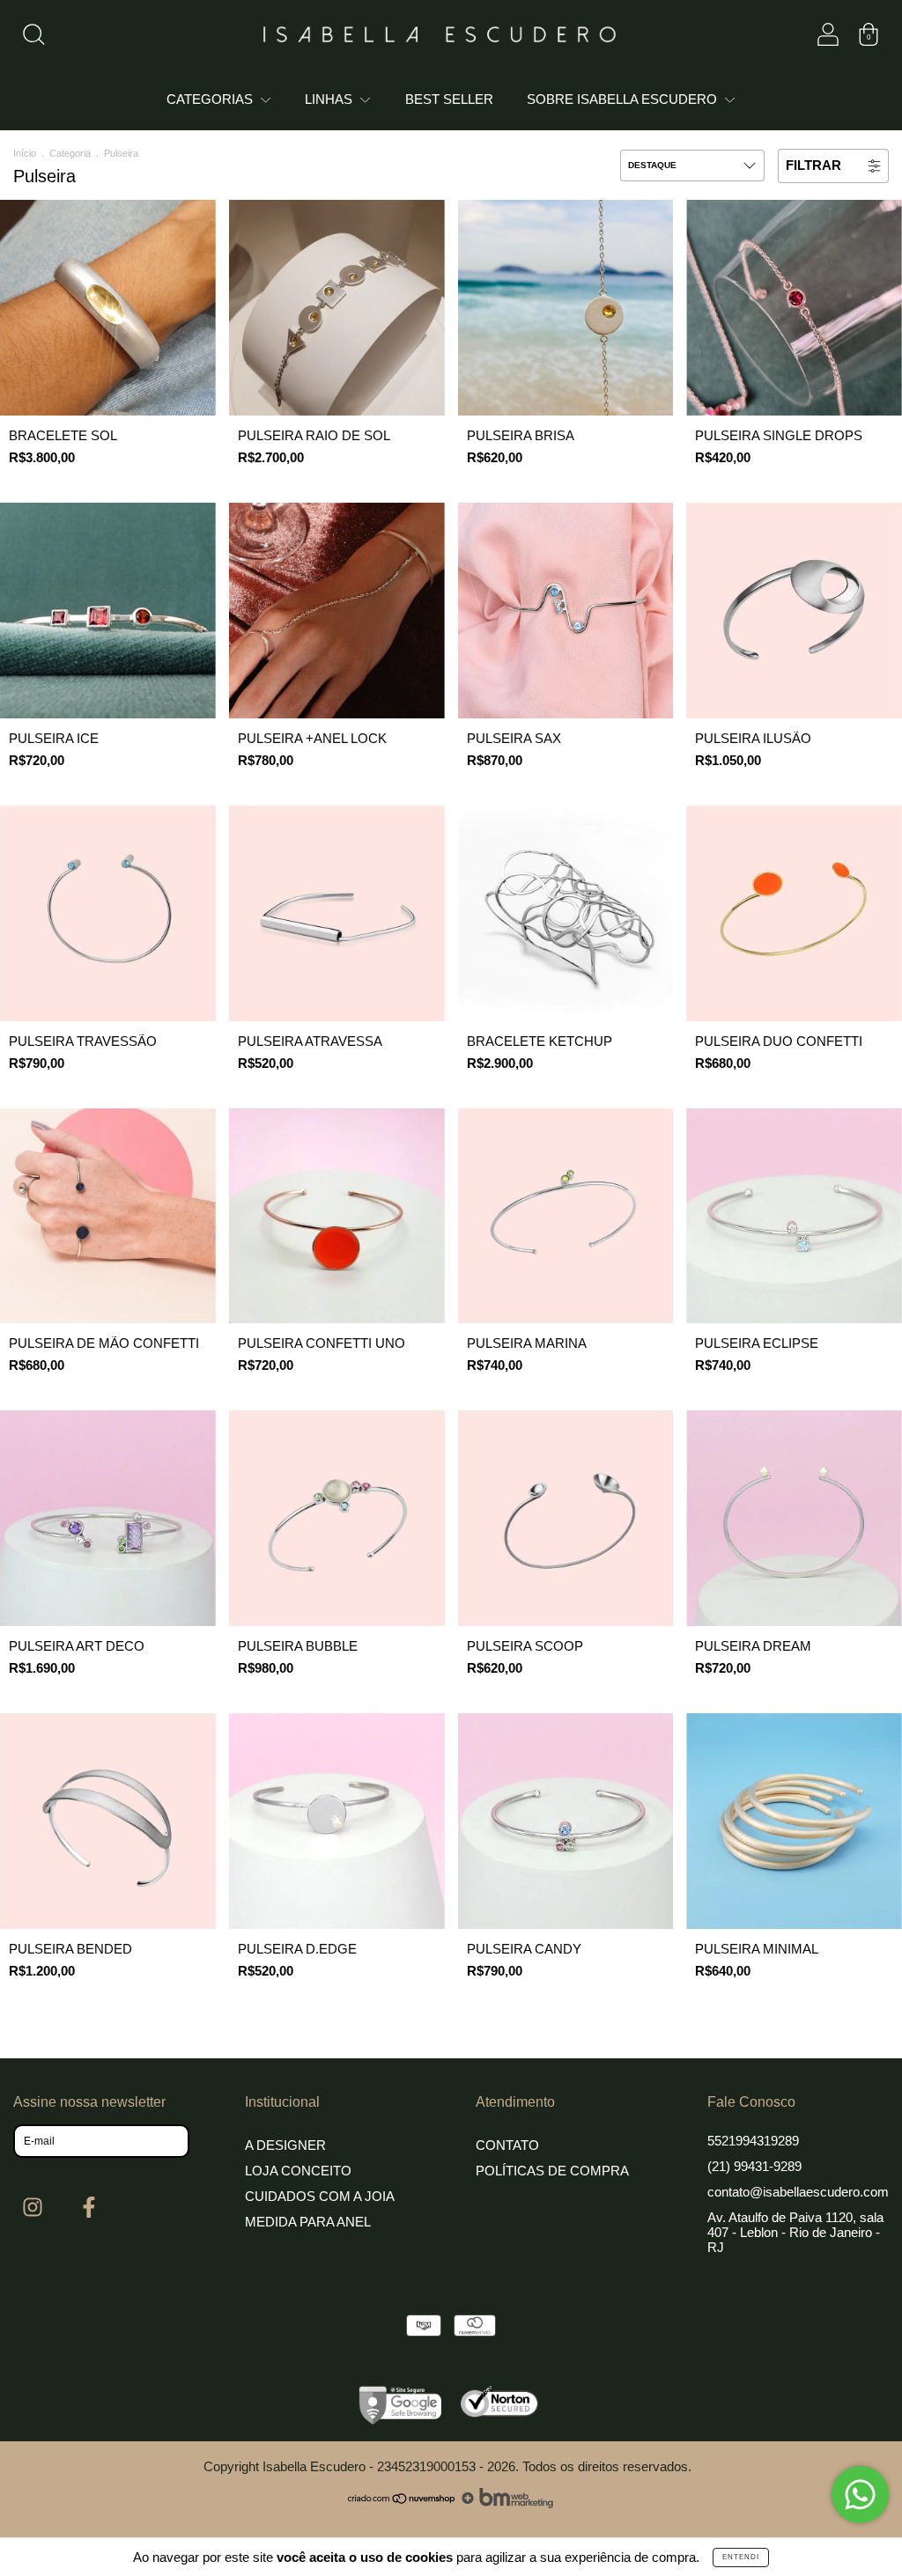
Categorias (211, 99)
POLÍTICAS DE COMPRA (552, 2171)
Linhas (330, 99)
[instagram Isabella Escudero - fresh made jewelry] (35, 2207)
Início (25, 153)
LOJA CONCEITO (298, 2171)
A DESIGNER (285, 2145)
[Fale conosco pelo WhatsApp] (860, 2495)
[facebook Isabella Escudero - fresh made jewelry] (89, 2207)
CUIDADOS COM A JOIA (320, 2196)
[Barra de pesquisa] (33, 38)
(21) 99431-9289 (754, 2166)
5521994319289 (753, 2141)
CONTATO (507, 2145)
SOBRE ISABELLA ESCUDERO (624, 99)
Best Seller (449, 99)
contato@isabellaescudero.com (798, 2192)
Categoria (70, 153)
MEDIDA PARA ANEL (308, 2222)
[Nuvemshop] (402, 2503)
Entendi (741, 2557)
